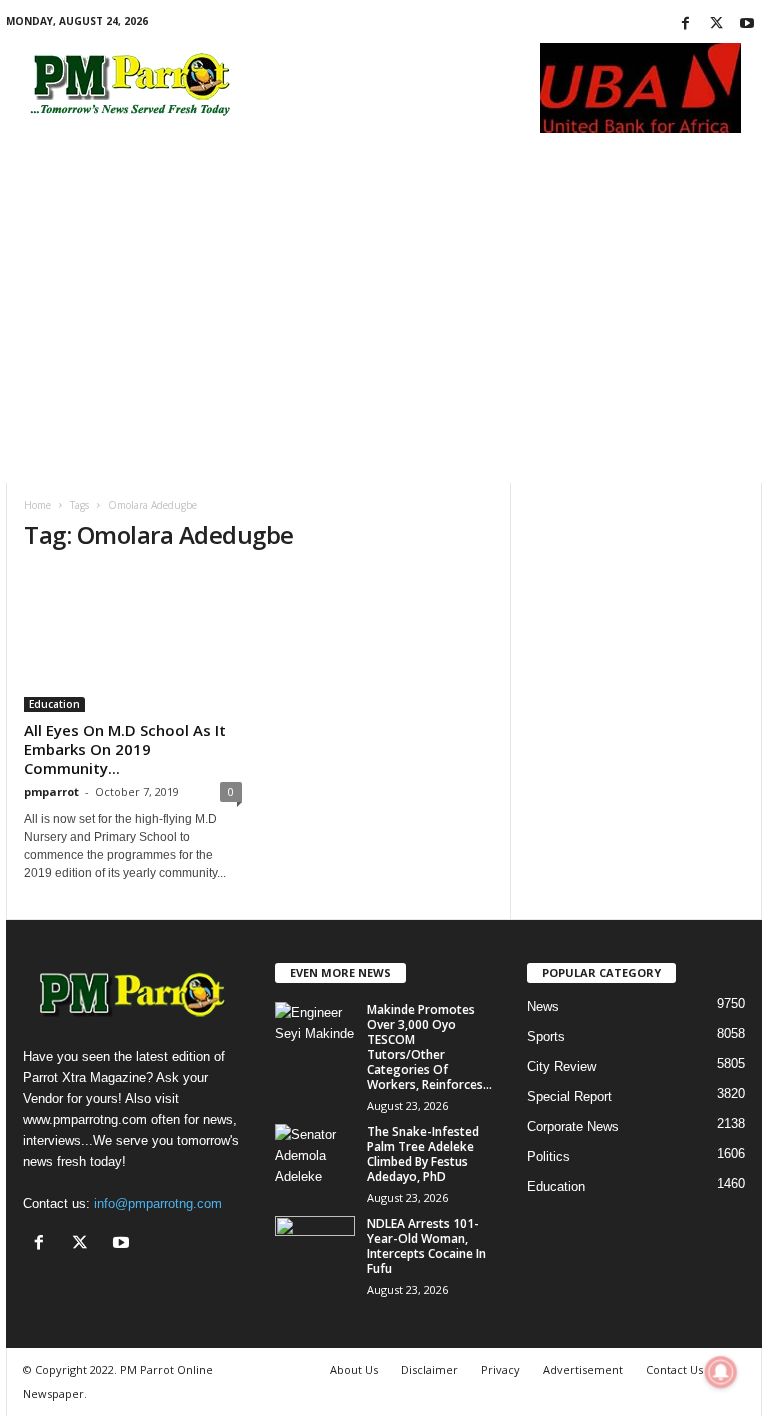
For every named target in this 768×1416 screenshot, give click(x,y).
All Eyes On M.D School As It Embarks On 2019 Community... (125, 749)
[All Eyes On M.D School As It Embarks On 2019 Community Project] (133, 641)
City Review (561, 1066)
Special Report (569, 1096)
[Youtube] (747, 24)
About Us (354, 1369)
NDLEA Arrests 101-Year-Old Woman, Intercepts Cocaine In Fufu (426, 1246)
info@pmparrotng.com (158, 1203)
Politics (548, 1156)
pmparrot (51, 791)
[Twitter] (716, 24)
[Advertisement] (384, 333)
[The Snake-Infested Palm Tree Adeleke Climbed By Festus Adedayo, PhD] (315, 1154)
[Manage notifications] (721, 1372)
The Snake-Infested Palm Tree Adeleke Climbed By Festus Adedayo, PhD (423, 1154)
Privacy (500, 1369)
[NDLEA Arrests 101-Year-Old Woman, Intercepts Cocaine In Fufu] (315, 1246)
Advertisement (583, 1369)
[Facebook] (685, 24)
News (543, 1006)
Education (54, 704)
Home (37, 505)
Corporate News (573, 1126)
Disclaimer (429, 1369)
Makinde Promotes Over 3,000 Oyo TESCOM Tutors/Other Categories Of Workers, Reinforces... (429, 1047)
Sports (546, 1036)
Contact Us (674, 1369)
